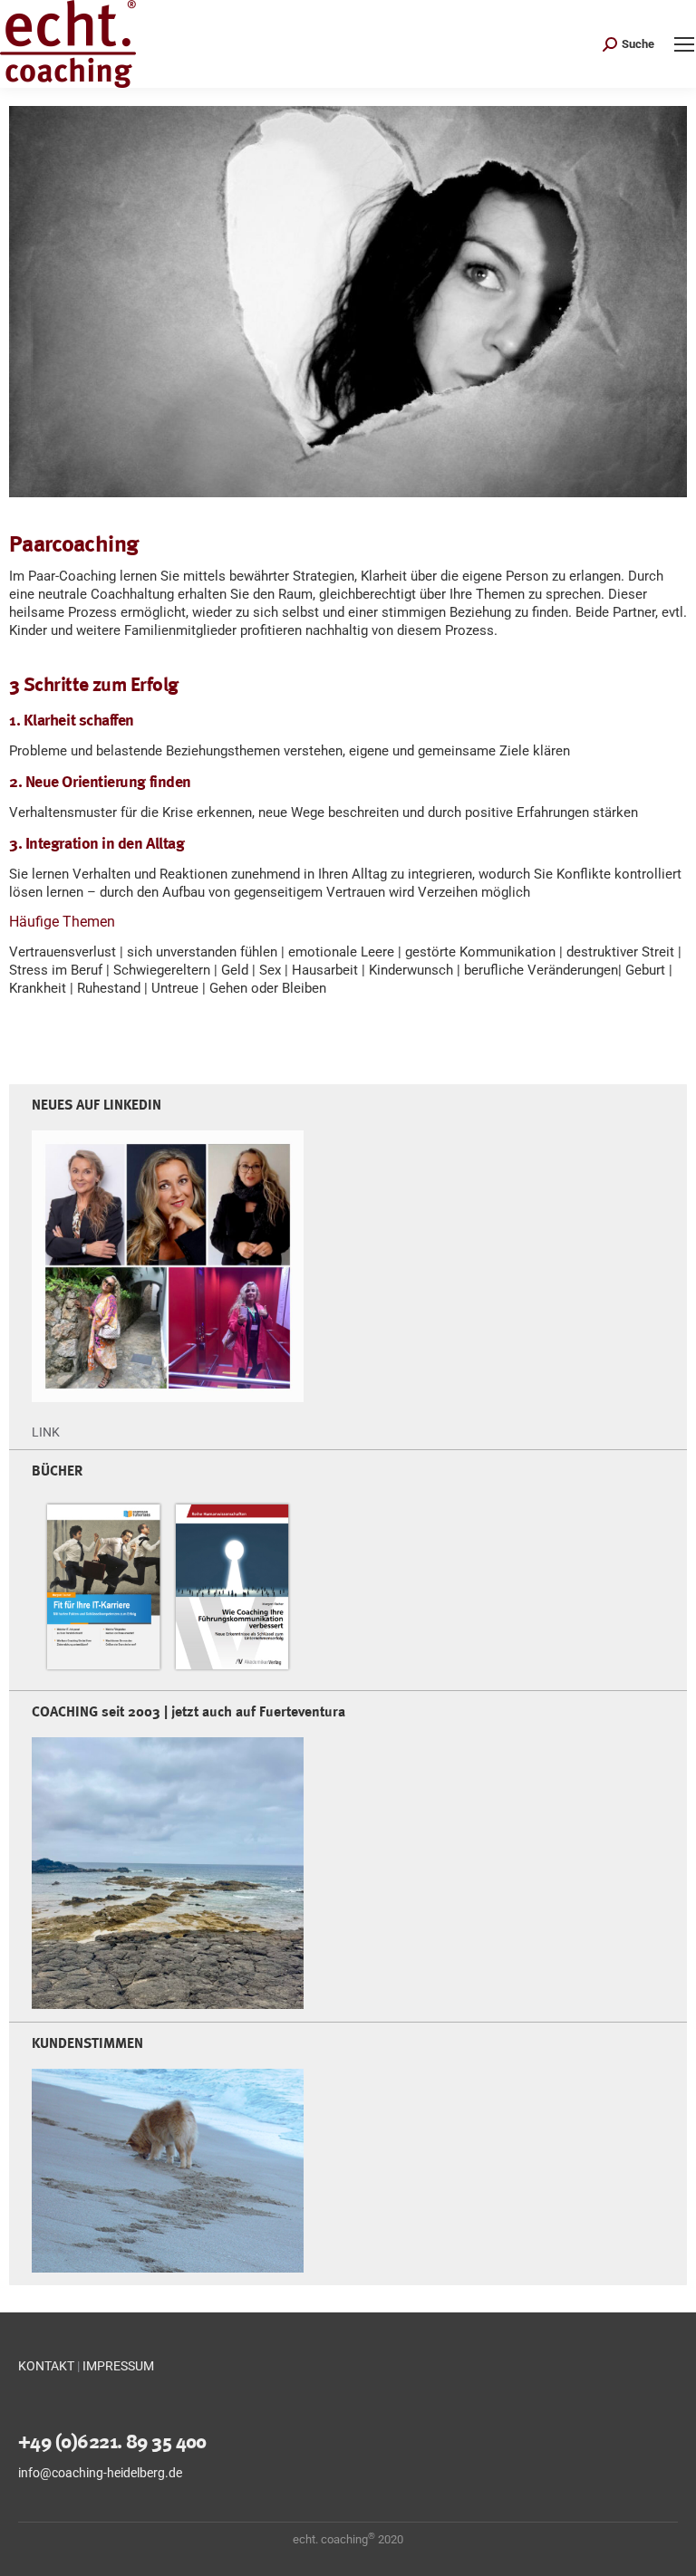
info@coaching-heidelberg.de (100, 2473)
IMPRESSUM (118, 2366)
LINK (46, 1432)
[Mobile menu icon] (684, 44)
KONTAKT (46, 2366)
